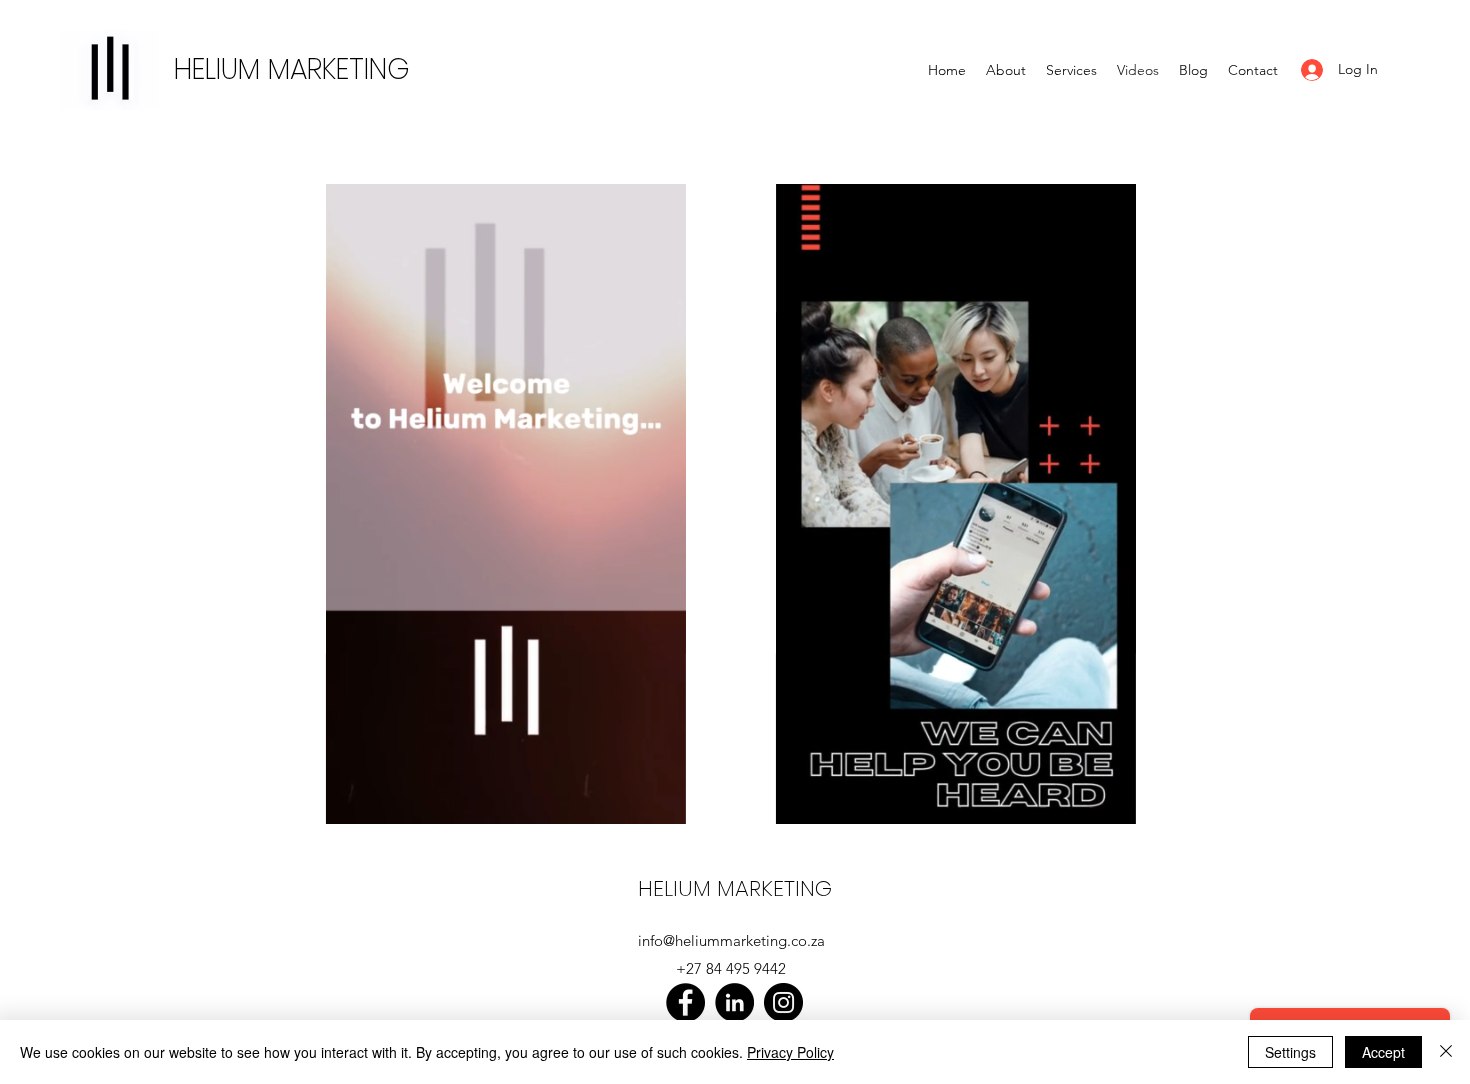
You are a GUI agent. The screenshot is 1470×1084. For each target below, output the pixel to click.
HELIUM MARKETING (292, 69)
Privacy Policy (790, 1052)
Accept (1383, 1052)
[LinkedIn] (734, 1002)
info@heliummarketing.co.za (731, 940)
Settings (1290, 1052)
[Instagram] (783, 1002)
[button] (660, 802)
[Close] (1446, 1052)
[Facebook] (685, 1002)
